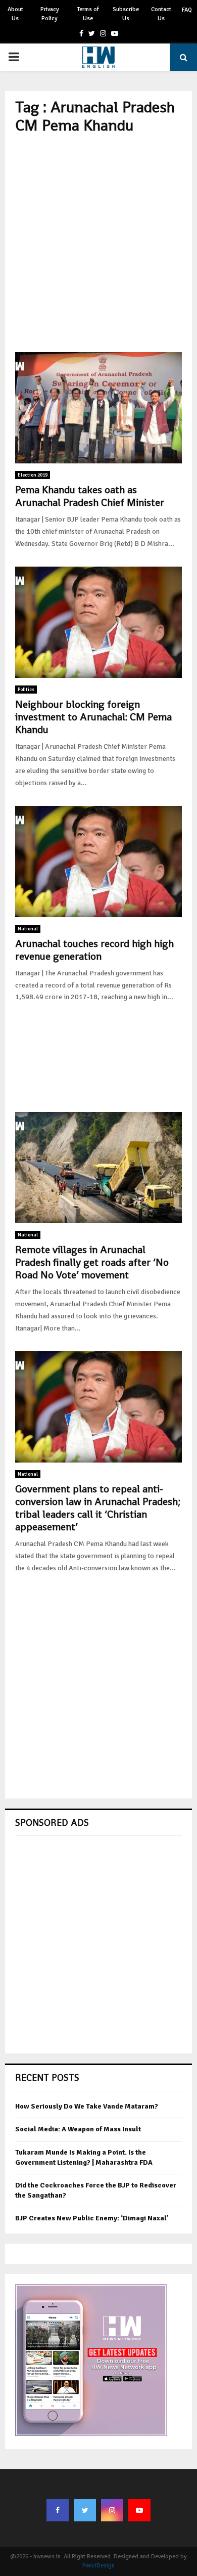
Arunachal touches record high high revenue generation (94, 950)
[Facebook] (58, 2510)
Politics (26, 690)
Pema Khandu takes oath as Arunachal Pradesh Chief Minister (90, 496)
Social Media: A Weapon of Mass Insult (78, 2129)
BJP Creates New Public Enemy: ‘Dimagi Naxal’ (92, 2218)
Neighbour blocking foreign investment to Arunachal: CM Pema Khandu (93, 717)
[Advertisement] (98, 243)
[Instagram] (112, 2510)
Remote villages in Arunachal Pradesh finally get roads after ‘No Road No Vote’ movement (92, 1262)
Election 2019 (33, 475)
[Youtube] (139, 2510)
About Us (15, 14)
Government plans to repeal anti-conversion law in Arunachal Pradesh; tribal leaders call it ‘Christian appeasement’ (98, 1508)
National (28, 929)
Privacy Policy (50, 14)
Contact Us (161, 14)
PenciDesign (98, 2566)
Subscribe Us (126, 14)
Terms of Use (88, 14)
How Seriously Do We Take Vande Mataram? (87, 2106)
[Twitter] (85, 2510)
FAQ (187, 10)
